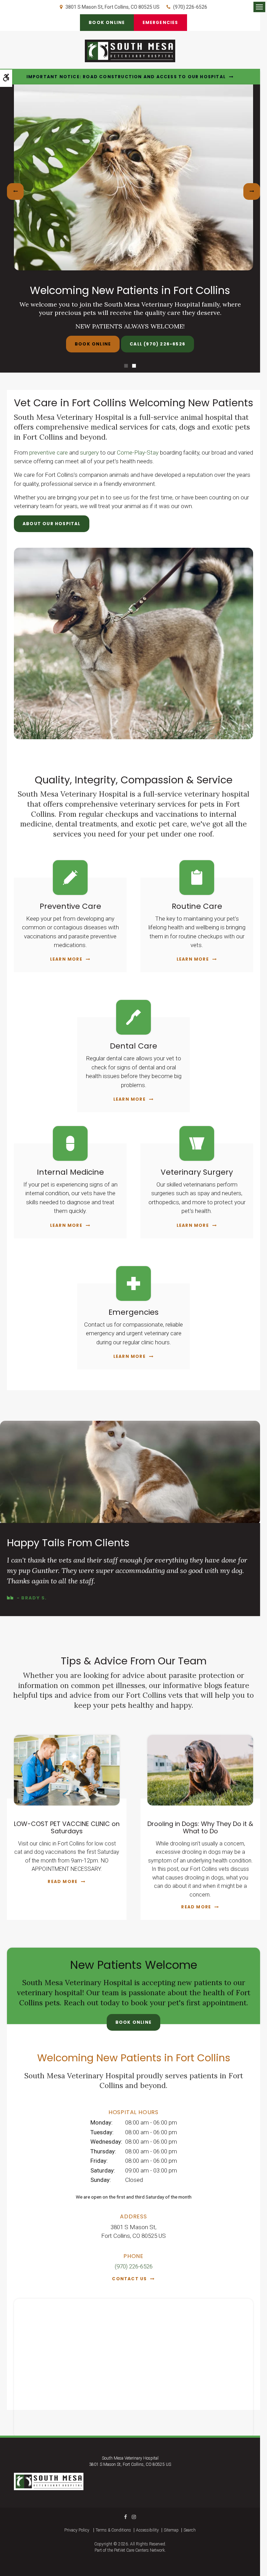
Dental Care (133, 1046)
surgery (89, 453)
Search (190, 2530)
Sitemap (171, 2530)
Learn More (66, 959)
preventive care (48, 453)
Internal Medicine (70, 1172)
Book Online (107, 22)
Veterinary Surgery (197, 1172)
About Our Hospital (52, 524)
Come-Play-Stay (138, 453)
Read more (63, 1881)
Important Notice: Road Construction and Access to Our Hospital (126, 77)
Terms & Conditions (113, 2530)
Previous (15, 191)
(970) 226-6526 (190, 7)
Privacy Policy (77, 2530)
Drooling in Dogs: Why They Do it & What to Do (200, 1828)
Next (252, 191)
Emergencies (160, 22)
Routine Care (197, 906)
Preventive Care (70, 906)
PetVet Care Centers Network (139, 2550)
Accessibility (147, 2530)
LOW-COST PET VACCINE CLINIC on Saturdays (67, 1828)
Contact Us (129, 2279)
